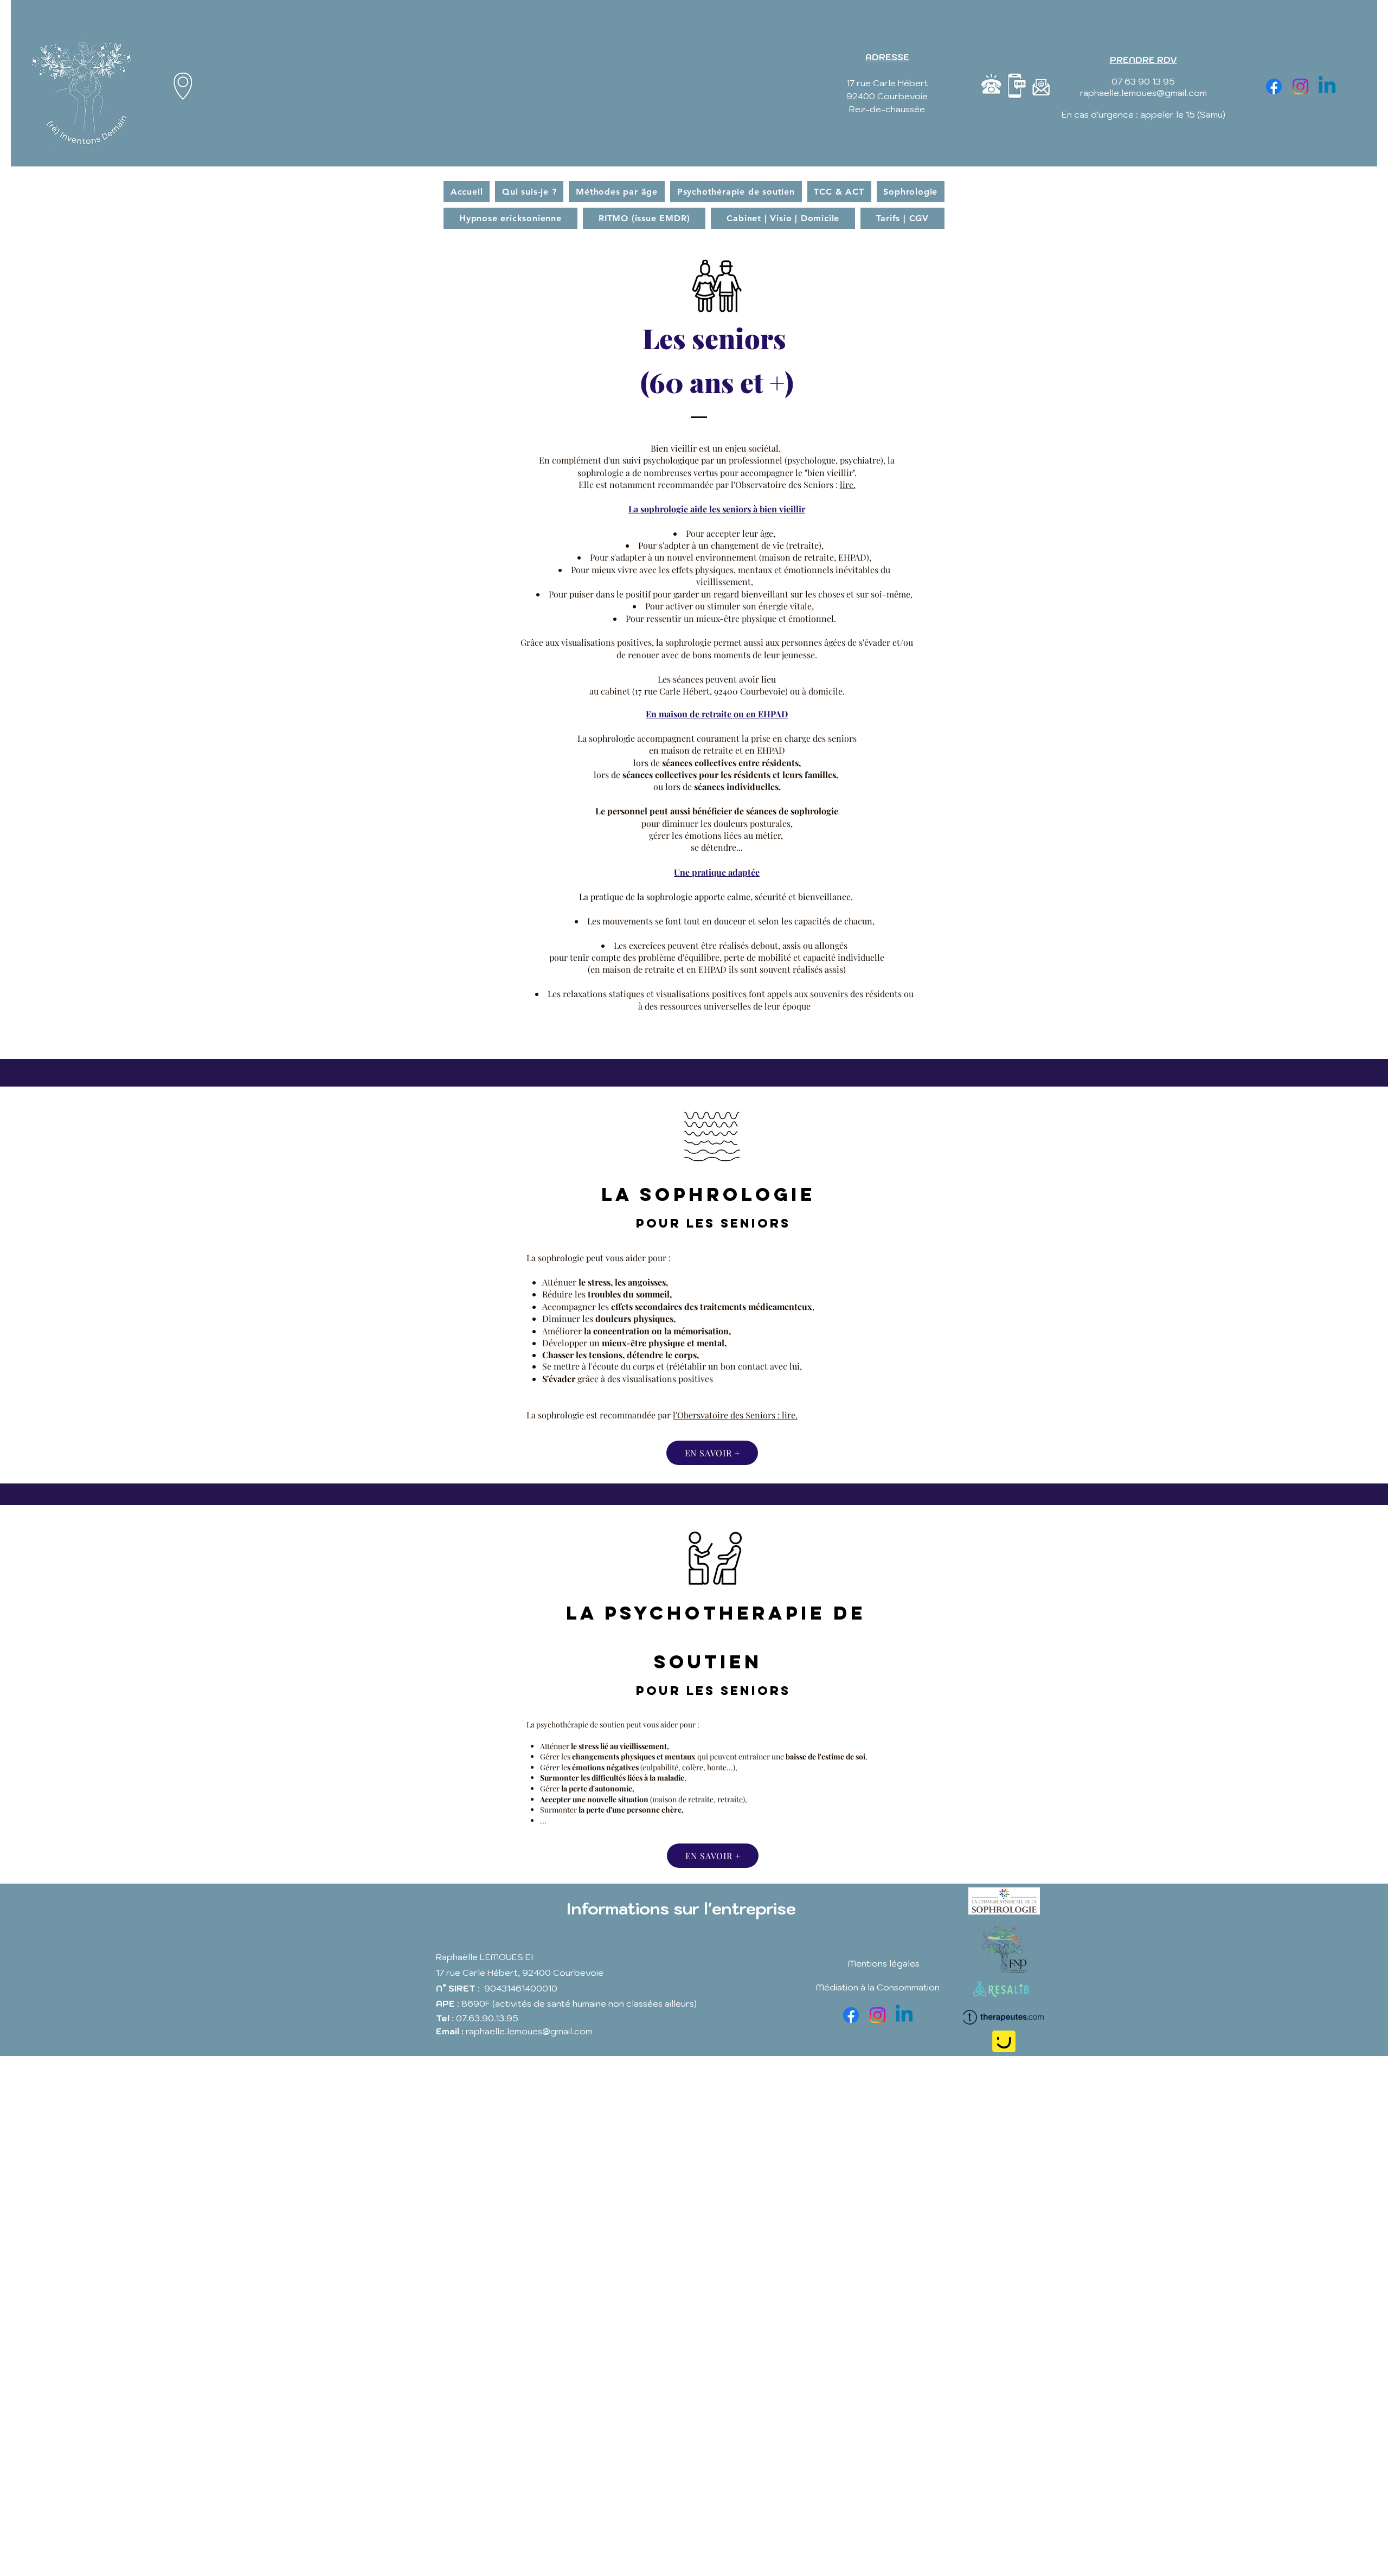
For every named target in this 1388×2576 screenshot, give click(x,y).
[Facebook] (1274, 86)
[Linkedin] (1327, 86)
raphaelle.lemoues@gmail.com (1143, 93)
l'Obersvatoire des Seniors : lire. (735, 1415)
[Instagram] (1300, 86)
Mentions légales (884, 1963)
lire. (848, 484)
